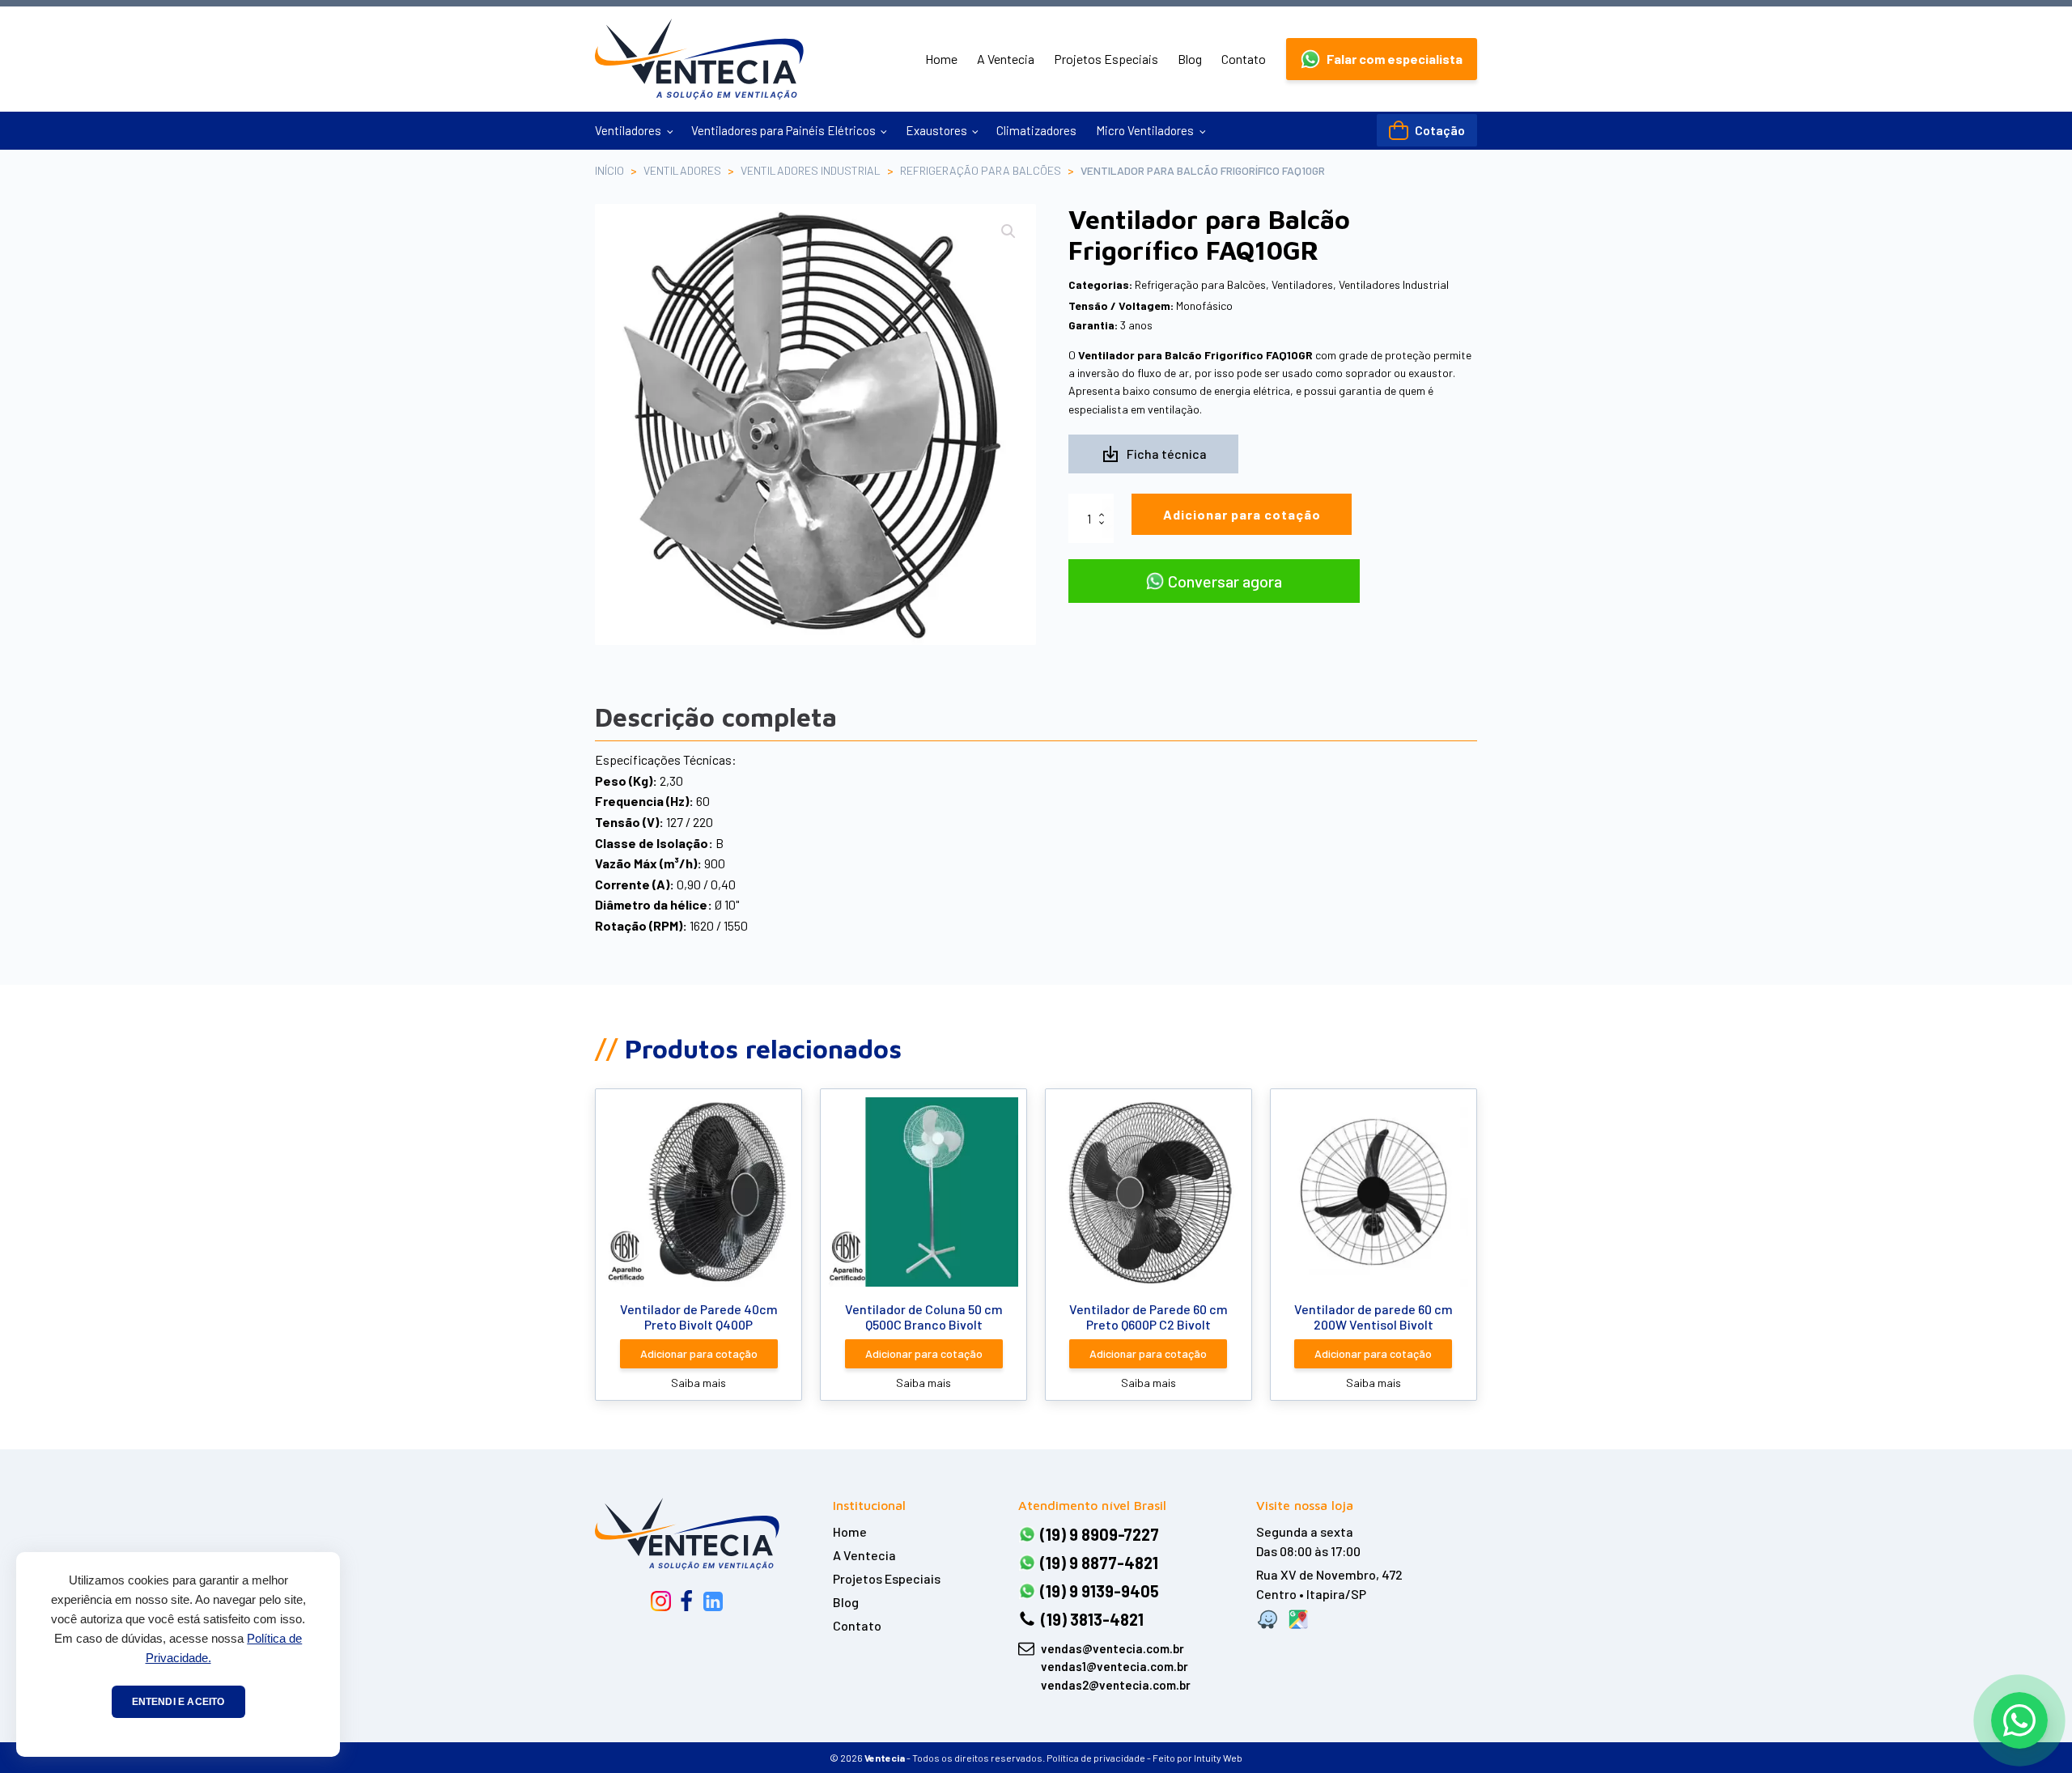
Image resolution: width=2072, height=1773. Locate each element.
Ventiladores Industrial (811, 170)
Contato (1244, 59)
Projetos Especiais (1106, 59)
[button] (1382, 59)
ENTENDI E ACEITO (178, 1702)
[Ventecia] (687, 1533)
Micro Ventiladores (1145, 130)
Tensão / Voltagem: (1121, 305)
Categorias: (1100, 284)
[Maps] (1298, 1619)
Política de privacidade (1096, 1758)
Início (609, 170)
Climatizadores (1036, 130)
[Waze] (1267, 1619)
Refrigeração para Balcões (981, 170)
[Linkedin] (713, 1601)
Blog (1190, 59)
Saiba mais (698, 1383)
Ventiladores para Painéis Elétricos (783, 130)
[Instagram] (661, 1601)
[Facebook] (686, 1601)
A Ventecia (1006, 59)
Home (941, 59)
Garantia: (1093, 325)
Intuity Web (1218, 1758)
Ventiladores (628, 130)
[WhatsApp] (2019, 1720)
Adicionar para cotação (1242, 514)
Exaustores (936, 130)
